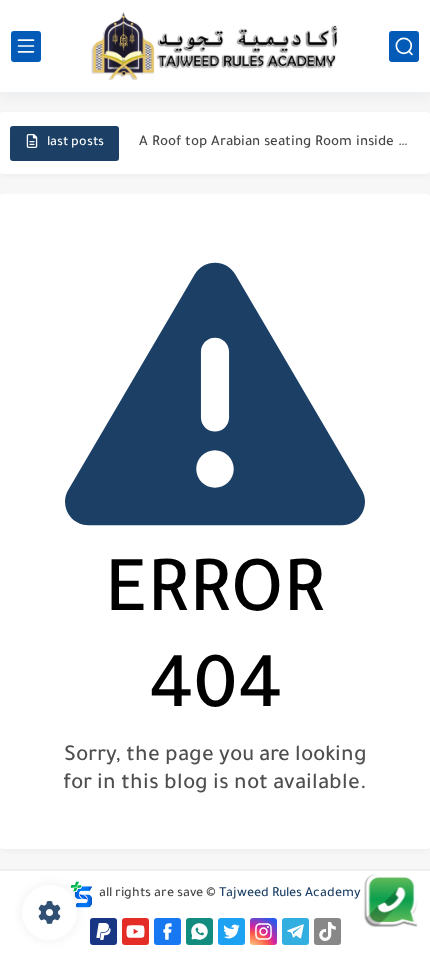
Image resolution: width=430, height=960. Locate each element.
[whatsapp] (199, 931)
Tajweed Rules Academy (290, 894)
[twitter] (231, 931)
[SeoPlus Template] (82, 894)
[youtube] (135, 931)
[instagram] (263, 931)
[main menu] (26, 46)
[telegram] (295, 931)
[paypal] (103, 931)
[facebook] (167, 931)
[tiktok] (327, 931)
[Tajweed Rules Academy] (215, 45)
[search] (404, 46)
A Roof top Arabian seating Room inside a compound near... (274, 142)
